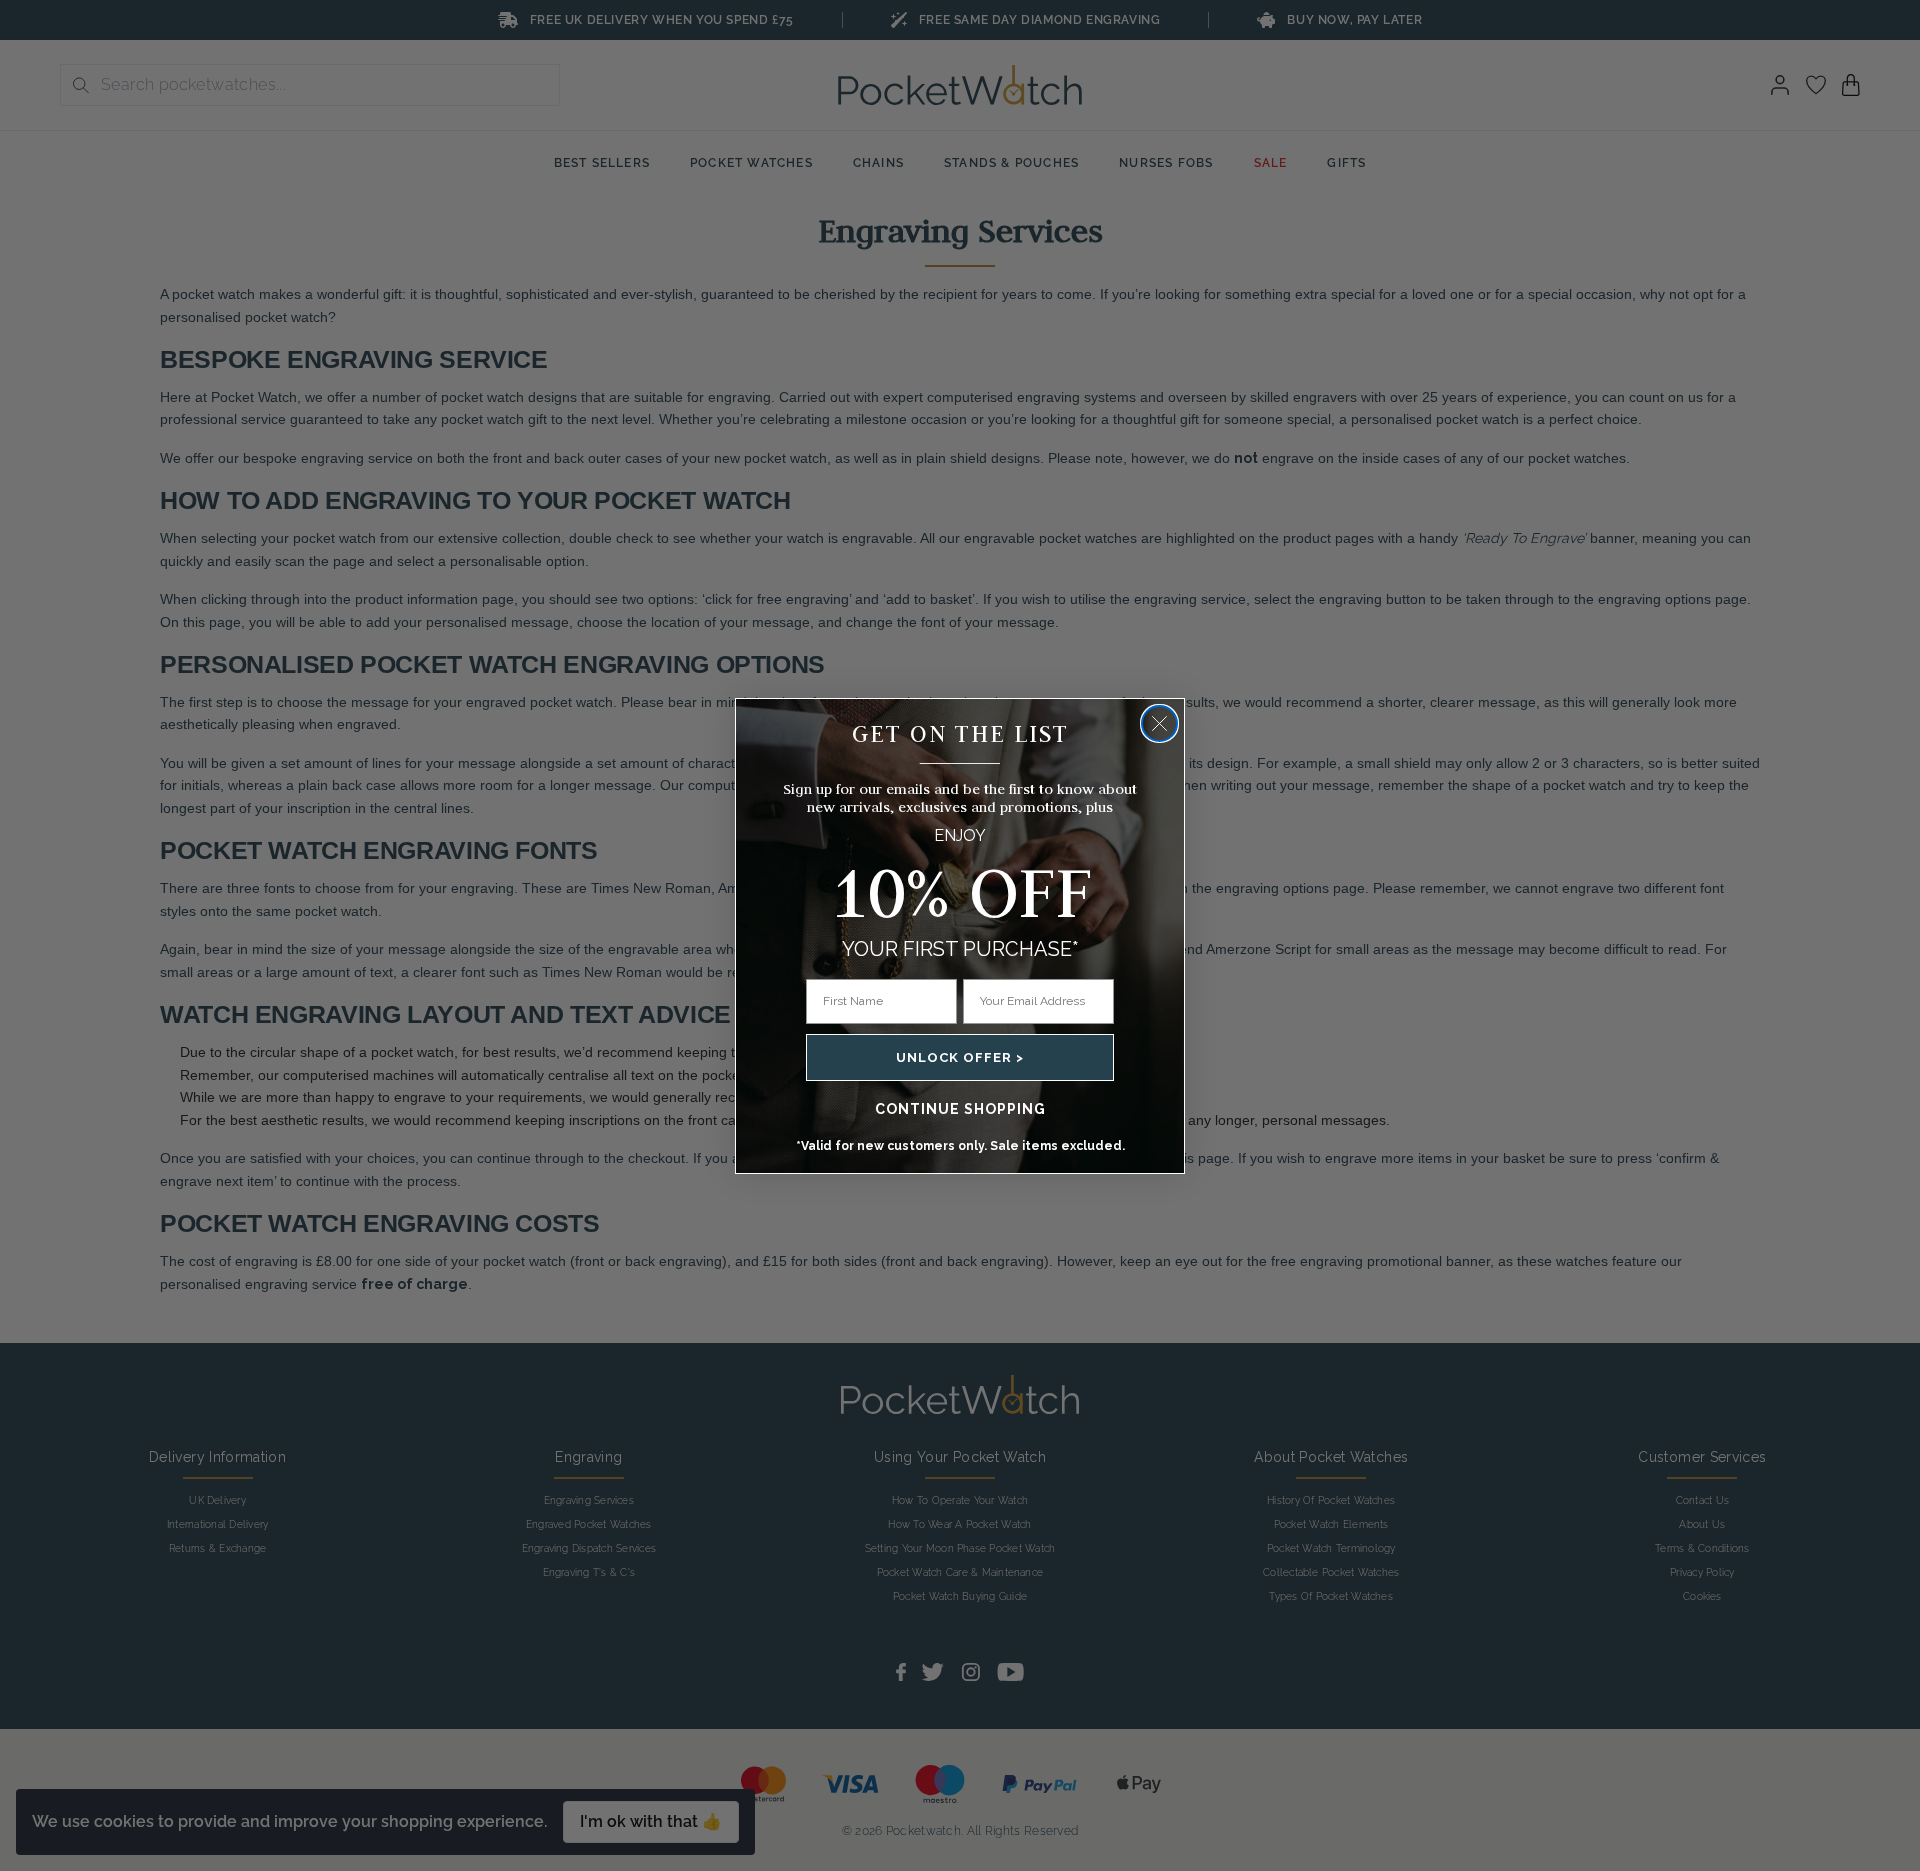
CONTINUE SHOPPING (960, 1109)
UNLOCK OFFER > (960, 1057)
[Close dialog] (1159, 723)
